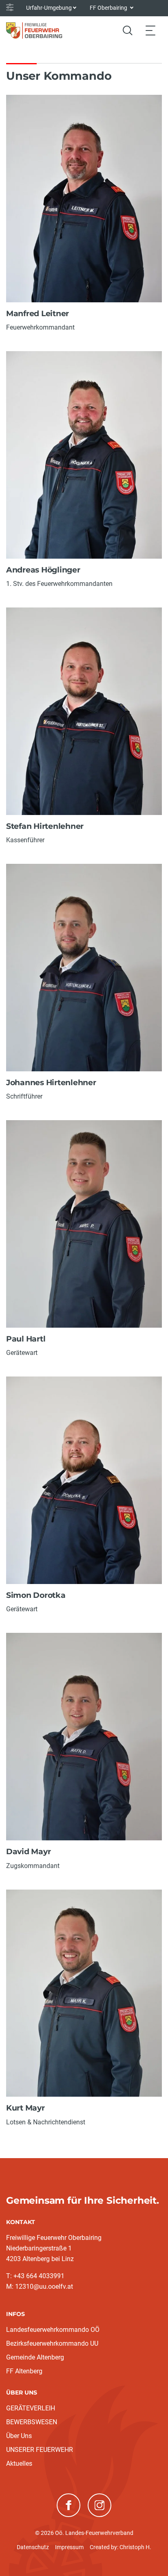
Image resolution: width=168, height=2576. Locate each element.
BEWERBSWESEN (32, 2422)
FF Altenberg (24, 2371)
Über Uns (19, 2436)
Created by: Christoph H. (120, 2547)
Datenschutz (33, 2547)
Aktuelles (19, 2463)
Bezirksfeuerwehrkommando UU (52, 2343)
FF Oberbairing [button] (109, 8)
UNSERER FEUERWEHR (40, 2450)
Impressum (69, 2547)
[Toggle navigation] (150, 30)
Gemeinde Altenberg (35, 2357)
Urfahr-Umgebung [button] (49, 8)
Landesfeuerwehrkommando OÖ (53, 2330)
